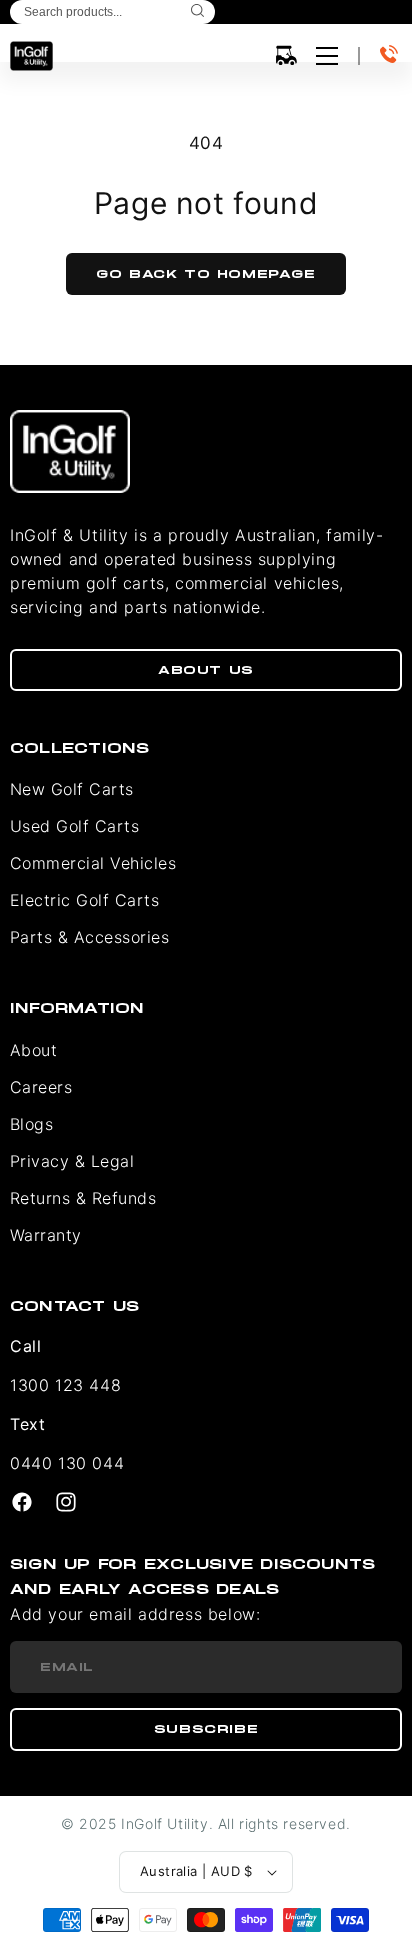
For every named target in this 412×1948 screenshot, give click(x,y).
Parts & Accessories (89, 937)
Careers (41, 1087)
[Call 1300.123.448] (391, 56)
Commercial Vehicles (93, 863)
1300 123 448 (65, 1385)
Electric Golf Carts (84, 900)
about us (206, 670)
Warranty (46, 1235)
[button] (286, 56)
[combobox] (112, 12)
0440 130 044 (67, 1463)
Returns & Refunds (83, 1198)
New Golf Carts (72, 789)
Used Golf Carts (74, 826)
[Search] (197, 12)
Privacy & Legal (72, 1161)
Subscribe (206, 1729)
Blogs (31, 1124)
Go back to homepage (205, 274)
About (33, 1050)
